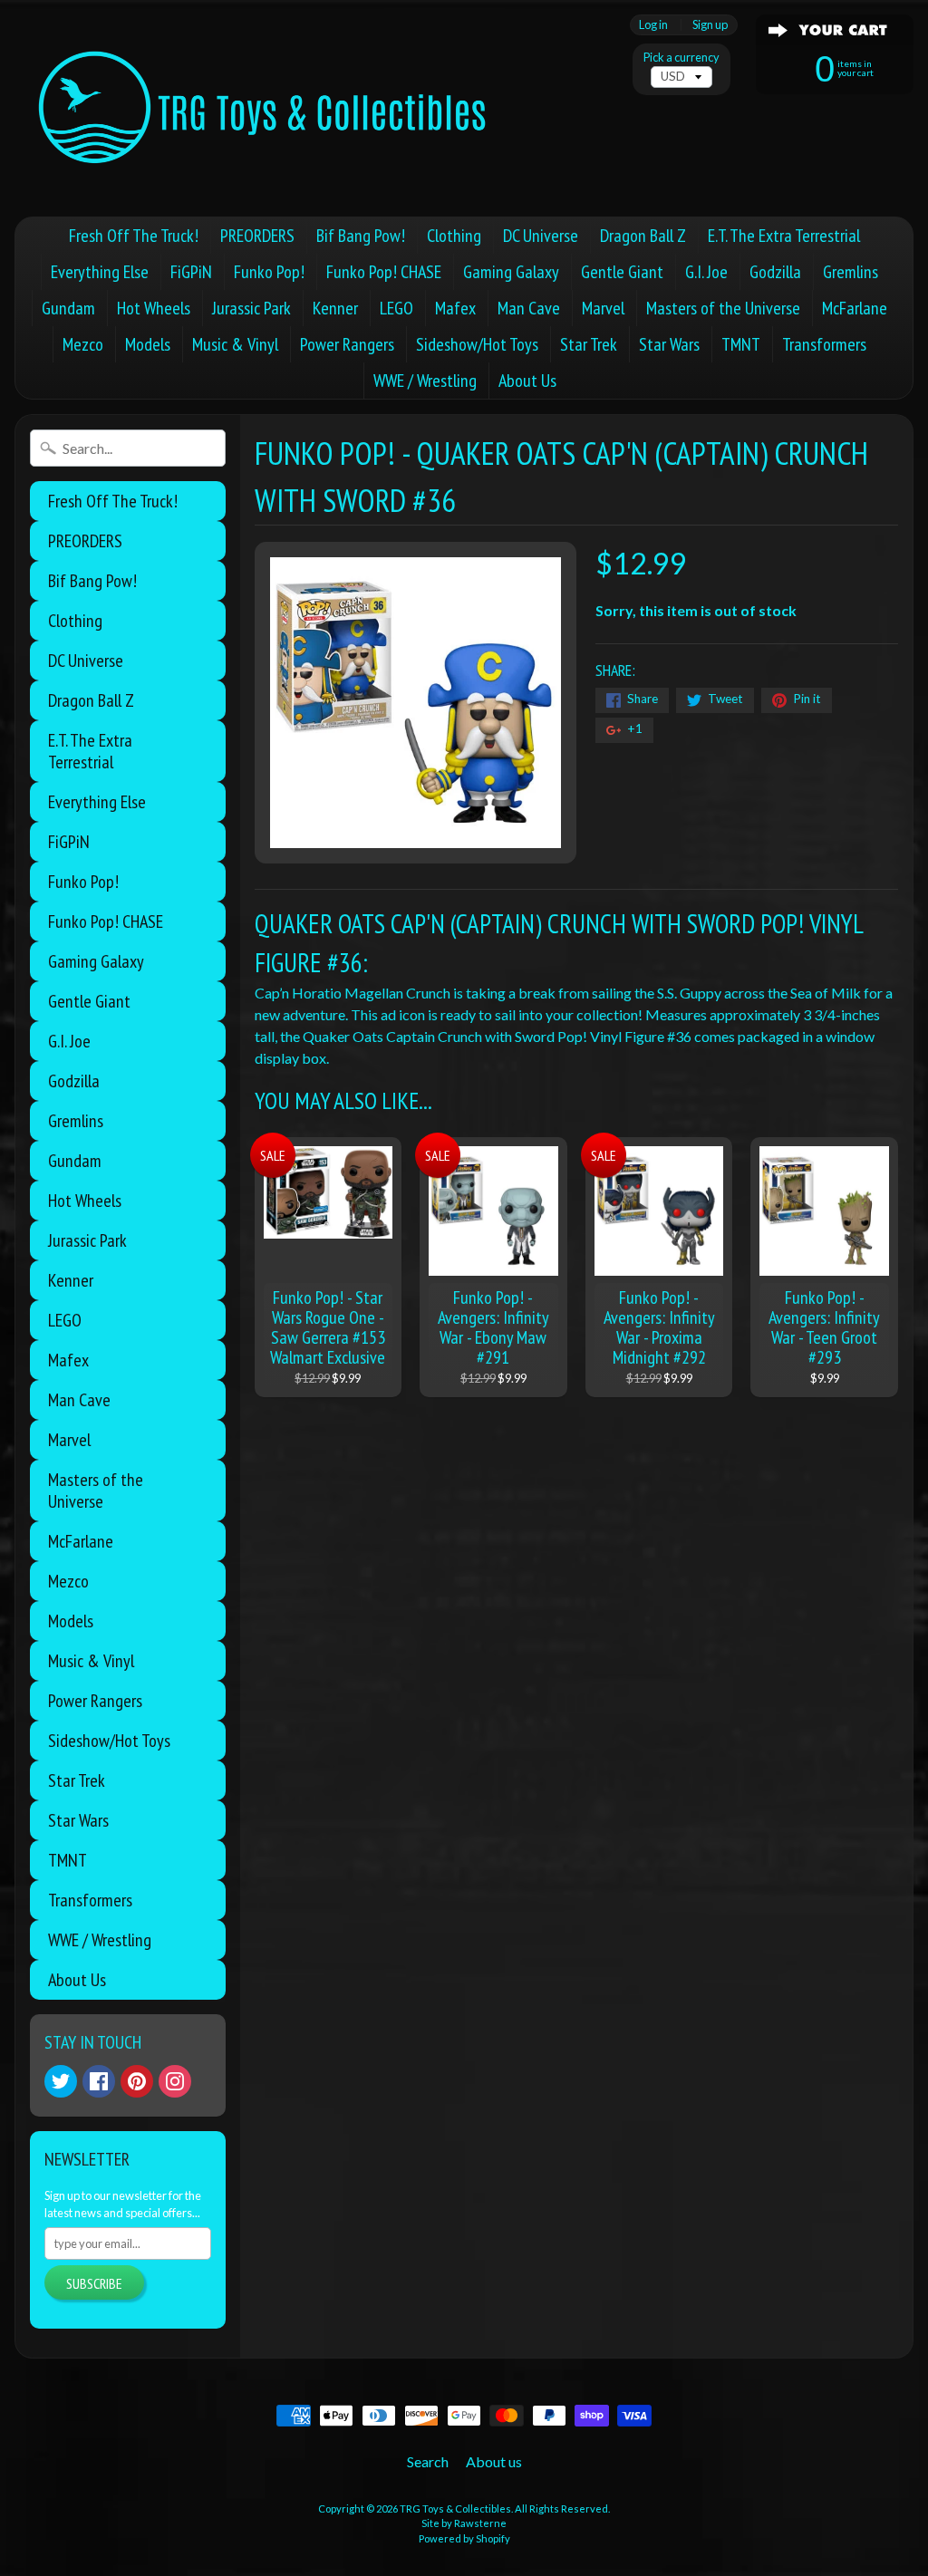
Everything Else (100, 272)
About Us (527, 381)
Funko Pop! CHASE (384, 272)
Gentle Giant (622, 272)
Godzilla (775, 272)
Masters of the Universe (723, 308)
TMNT (741, 344)
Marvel (603, 308)
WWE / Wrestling (425, 381)
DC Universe (541, 236)
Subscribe (94, 2283)
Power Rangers (347, 344)
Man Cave (529, 308)
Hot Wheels (154, 308)
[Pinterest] (137, 2081)
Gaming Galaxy (511, 272)
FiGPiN (191, 272)
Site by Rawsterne (464, 2523)
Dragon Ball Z (643, 236)
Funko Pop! (269, 272)
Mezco (83, 344)
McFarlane (855, 308)
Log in (653, 25)
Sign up (710, 25)
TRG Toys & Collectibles (455, 2508)
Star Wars (669, 344)
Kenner (335, 308)
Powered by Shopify (464, 2538)
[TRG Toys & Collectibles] (264, 108)
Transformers (824, 344)
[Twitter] (61, 2081)
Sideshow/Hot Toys (477, 344)
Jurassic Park (251, 308)
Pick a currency (681, 58)
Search (428, 2461)
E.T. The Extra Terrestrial (784, 236)
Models (148, 344)
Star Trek (589, 344)
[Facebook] (99, 2081)
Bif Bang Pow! (361, 236)
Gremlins (851, 272)
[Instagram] (175, 2081)
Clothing (454, 236)
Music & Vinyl (235, 344)
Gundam (68, 308)
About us (494, 2461)
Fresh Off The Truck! (134, 236)
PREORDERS (257, 236)
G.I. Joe (706, 272)
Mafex (455, 308)
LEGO (396, 308)
